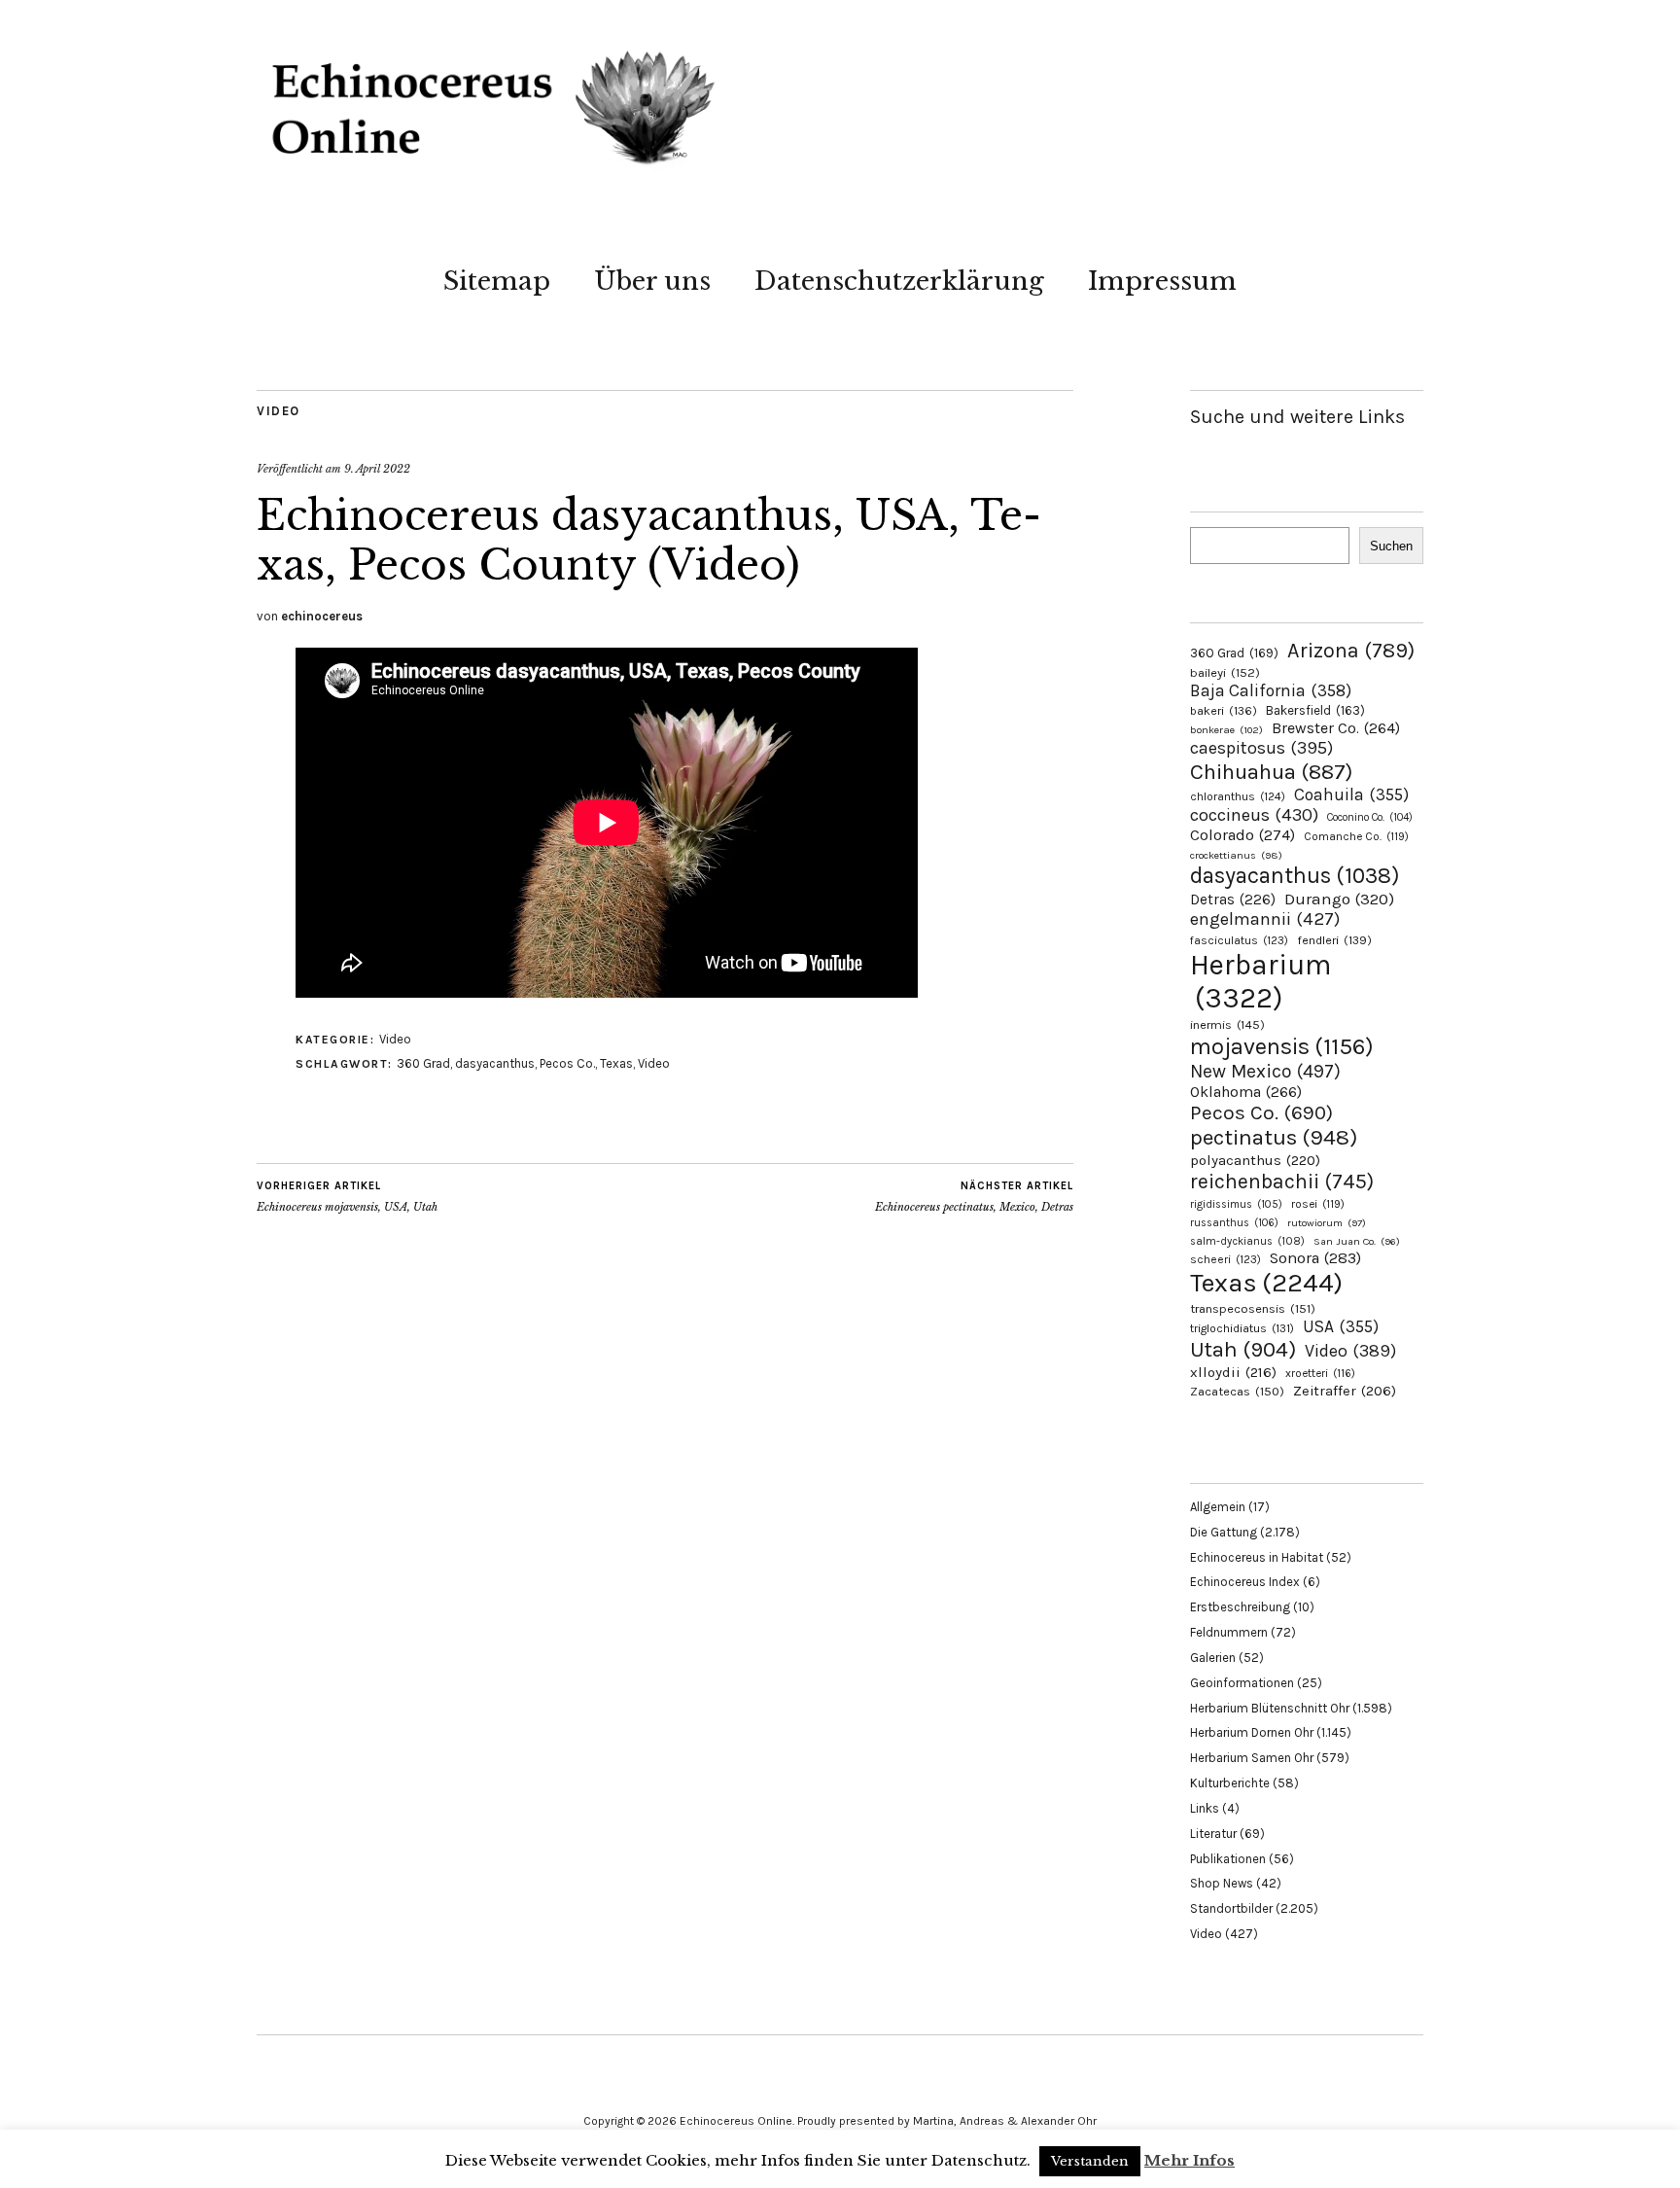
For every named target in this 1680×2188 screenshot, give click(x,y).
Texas (616, 1063)
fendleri (1334, 940)
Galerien (1213, 1658)
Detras (1233, 900)
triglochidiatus (1242, 1328)
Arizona (1351, 650)
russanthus (1234, 1223)
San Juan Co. (1357, 1241)
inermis (1227, 1024)
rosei (1318, 1204)
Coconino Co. (1370, 817)
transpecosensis (1253, 1308)
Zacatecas (1237, 1391)
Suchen (1391, 546)
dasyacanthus (495, 1063)
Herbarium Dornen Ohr (1252, 1732)
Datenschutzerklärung (899, 281)
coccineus (1254, 815)
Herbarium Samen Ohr (1252, 1758)
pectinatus (1274, 1137)
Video (279, 411)
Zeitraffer (1345, 1391)
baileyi (1225, 672)
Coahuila (1351, 794)
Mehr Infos (1190, 2160)
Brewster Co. (1336, 728)
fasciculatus (1239, 940)
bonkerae (1226, 730)
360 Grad (423, 1063)
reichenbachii (1282, 1181)
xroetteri (1320, 1373)
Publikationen (1228, 1859)
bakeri (1224, 711)
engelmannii (1265, 919)
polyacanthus (1255, 1160)
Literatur (1213, 1834)
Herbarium (1260, 981)
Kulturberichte (1230, 1783)
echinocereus (322, 616)
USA (1341, 1326)
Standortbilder (1231, 1908)
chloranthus (1238, 796)
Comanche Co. (1356, 836)
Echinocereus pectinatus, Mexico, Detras (974, 1197)
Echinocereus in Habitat (1257, 1557)
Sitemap (497, 281)
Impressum (1162, 281)
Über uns (652, 281)
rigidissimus (1236, 1204)
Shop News (1222, 1883)
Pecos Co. (567, 1063)
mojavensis (1282, 1046)
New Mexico (1265, 1071)
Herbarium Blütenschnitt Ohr (1270, 1708)
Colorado (1242, 835)
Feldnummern (1229, 1632)
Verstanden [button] (1090, 2161)
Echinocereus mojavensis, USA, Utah (347, 1197)
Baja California (1271, 690)
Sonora (1315, 1258)
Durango (1339, 899)
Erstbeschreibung (1240, 1607)
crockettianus (1236, 855)
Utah (1243, 1349)
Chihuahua (1271, 772)
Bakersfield (1315, 710)
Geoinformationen (1242, 1683)
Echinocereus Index (1245, 1582)
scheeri (1225, 1259)
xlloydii (1233, 1372)
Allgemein (1218, 1507)
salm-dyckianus (1247, 1241)
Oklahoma (1246, 1092)
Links (1205, 1808)
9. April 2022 (377, 469)
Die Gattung (1224, 1532)
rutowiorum (1327, 1223)
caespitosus (1261, 748)
